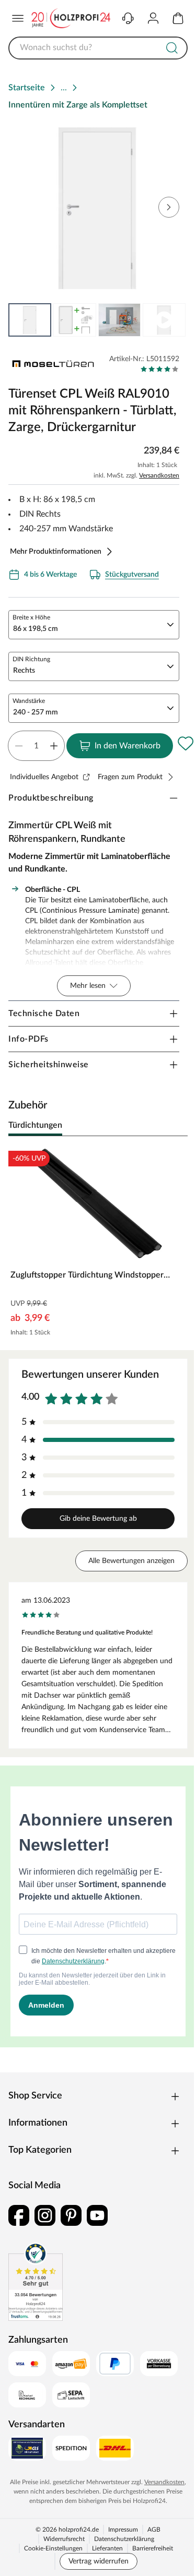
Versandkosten (159, 475)
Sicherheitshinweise (49, 1065)
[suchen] (172, 48)
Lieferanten (107, 2548)
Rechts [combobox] (24, 671)
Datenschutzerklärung (124, 2539)
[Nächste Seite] (171, 320)
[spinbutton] (36, 746)
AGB (154, 2530)
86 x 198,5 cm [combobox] (36, 629)
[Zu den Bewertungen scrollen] (160, 369)
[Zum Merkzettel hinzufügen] (186, 744)
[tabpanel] (98, 1243)
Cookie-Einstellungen (53, 2548)
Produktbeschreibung (51, 798)
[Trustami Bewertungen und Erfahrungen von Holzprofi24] (36, 2282)
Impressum (123, 2530)
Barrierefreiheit (153, 2548)
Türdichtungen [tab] (35, 1125)
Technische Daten (44, 1013)
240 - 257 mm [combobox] (36, 712)
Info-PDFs (28, 1039)
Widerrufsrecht (64, 2539)
